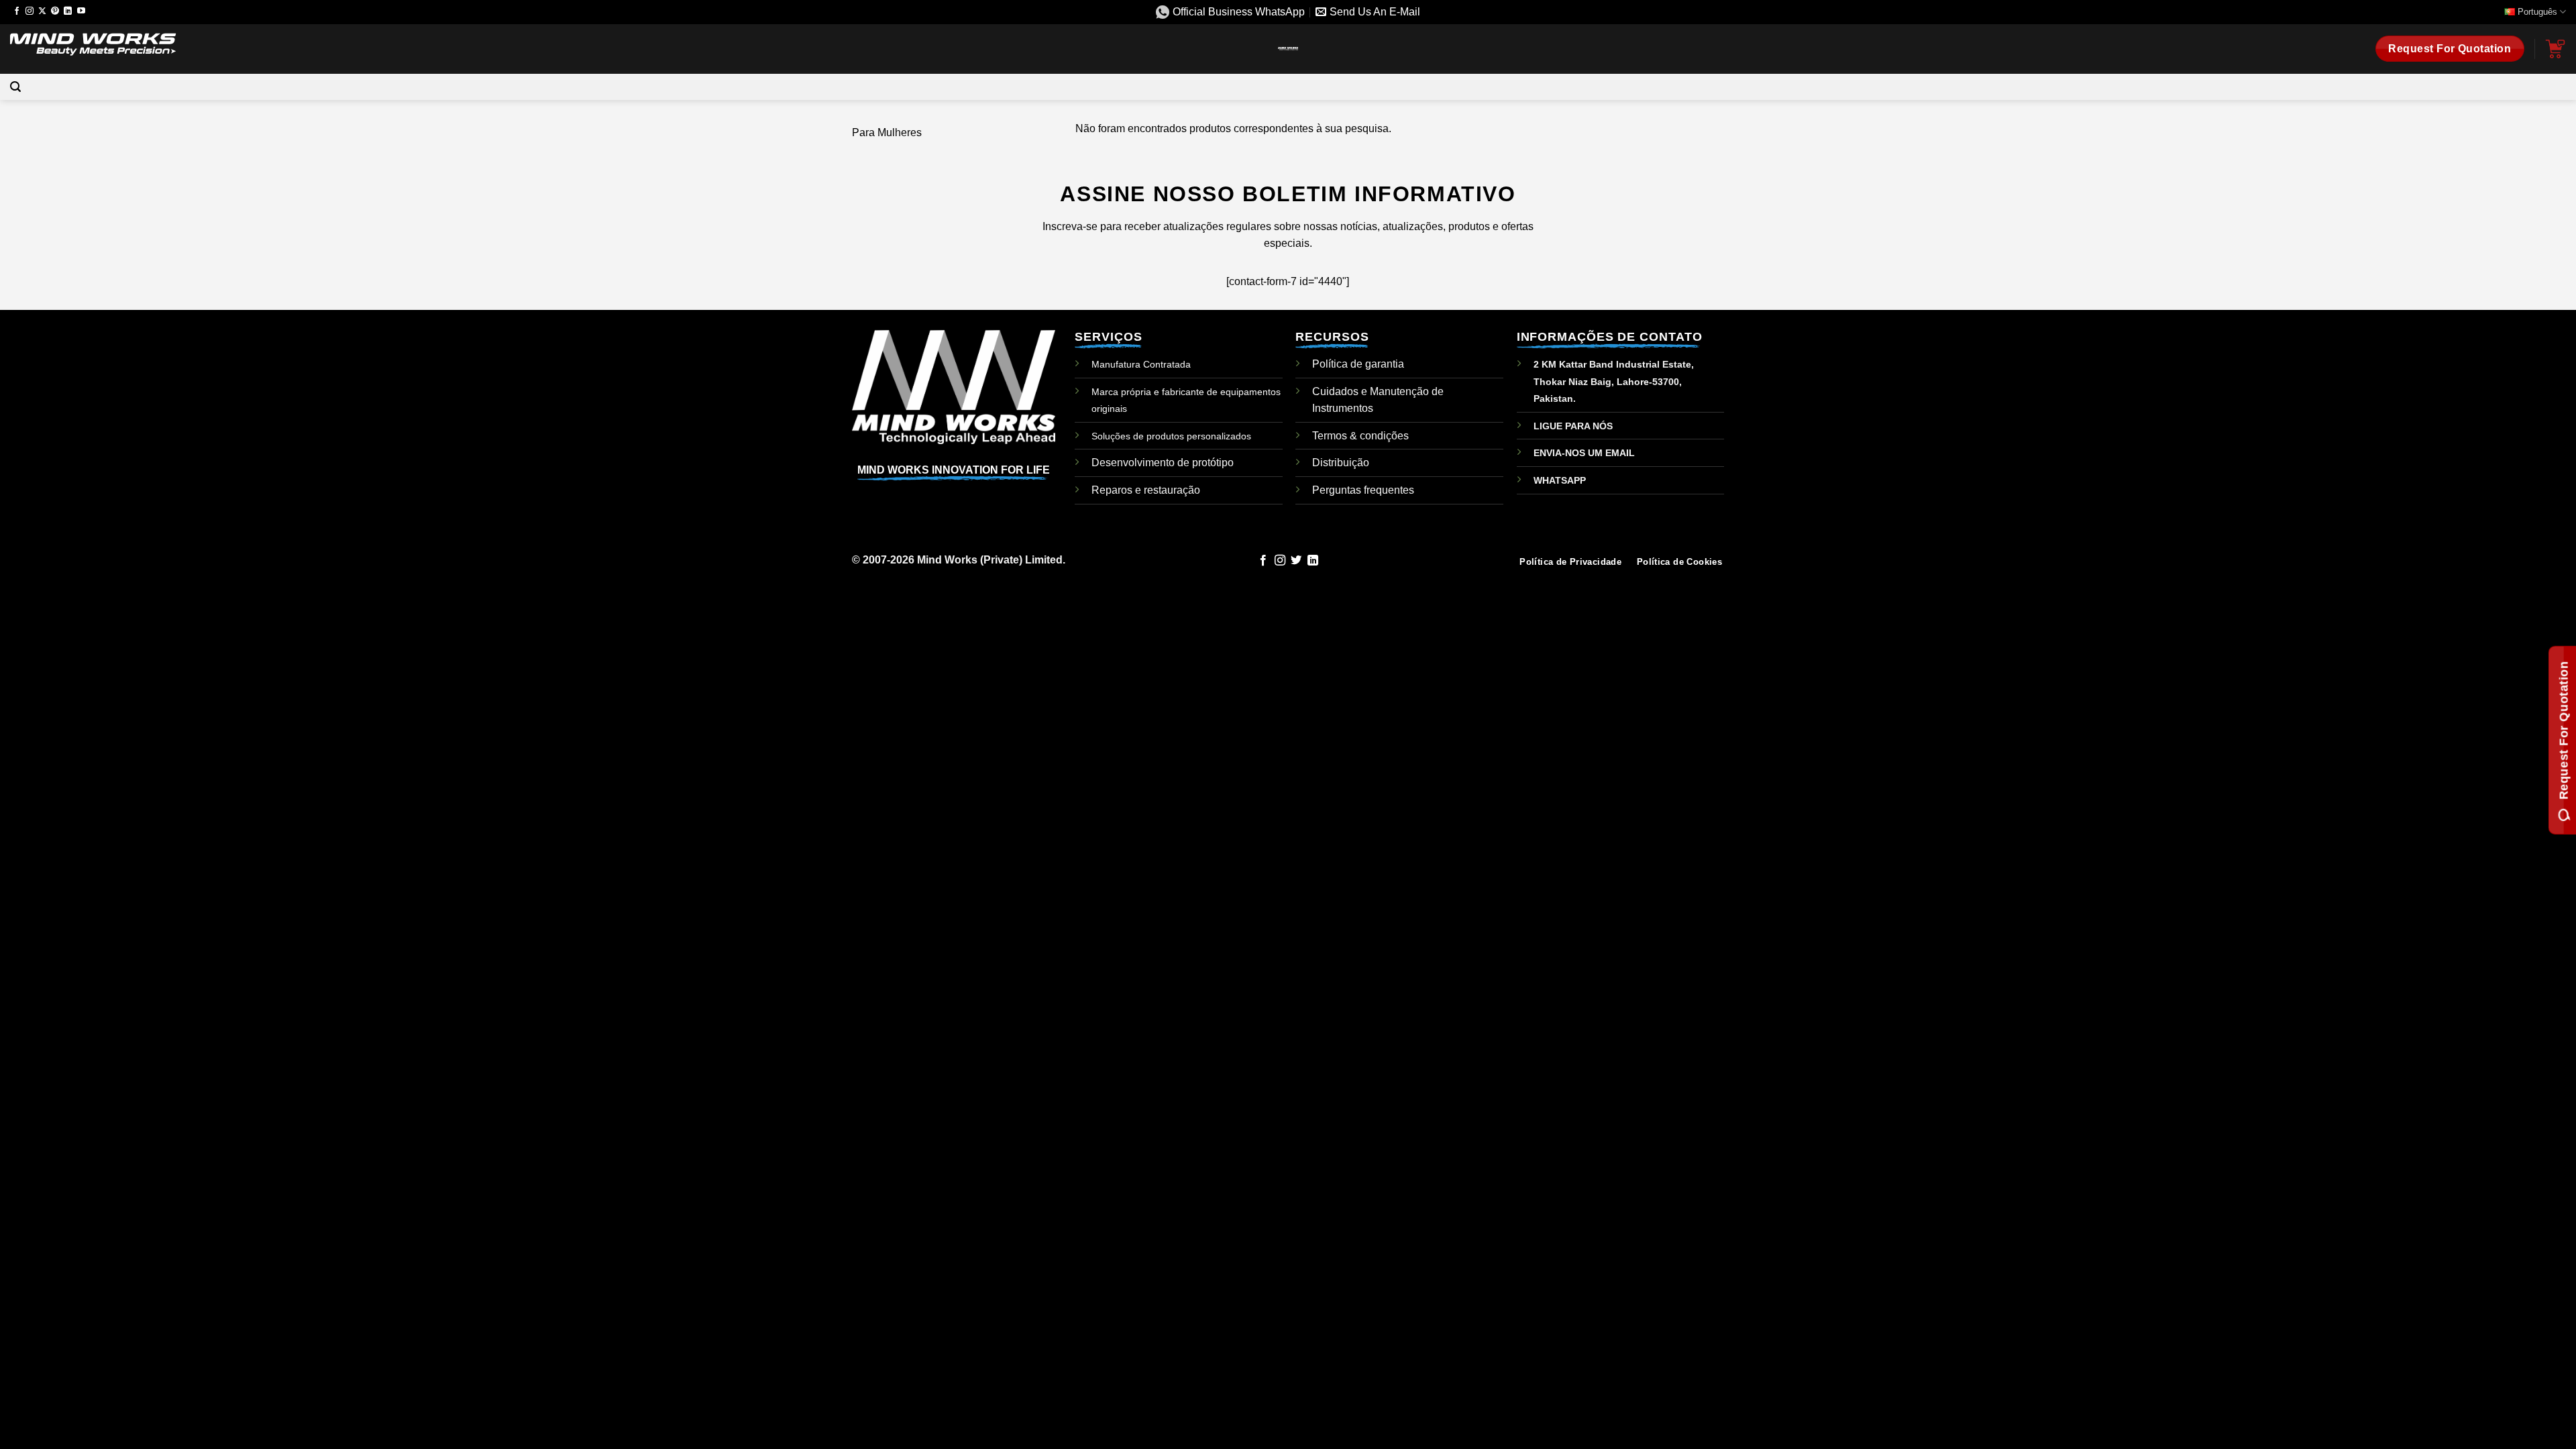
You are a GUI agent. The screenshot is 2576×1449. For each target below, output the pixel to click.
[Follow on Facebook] (17, 11)
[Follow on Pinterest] (55, 11)
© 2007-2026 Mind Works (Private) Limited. (959, 560)
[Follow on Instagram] (30, 11)
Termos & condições (1360, 436)
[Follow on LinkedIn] (68, 11)
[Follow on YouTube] (81, 11)
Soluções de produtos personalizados (1171, 436)
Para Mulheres (887, 132)
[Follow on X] (42, 11)
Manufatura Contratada (1141, 364)
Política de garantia (1358, 364)
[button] (15, 87)
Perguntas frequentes (1363, 490)
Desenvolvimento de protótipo (1163, 463)
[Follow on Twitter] (1296, 561)
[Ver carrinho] (2555, 49)
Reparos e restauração (1146, 490)
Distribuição (1341, 463)
